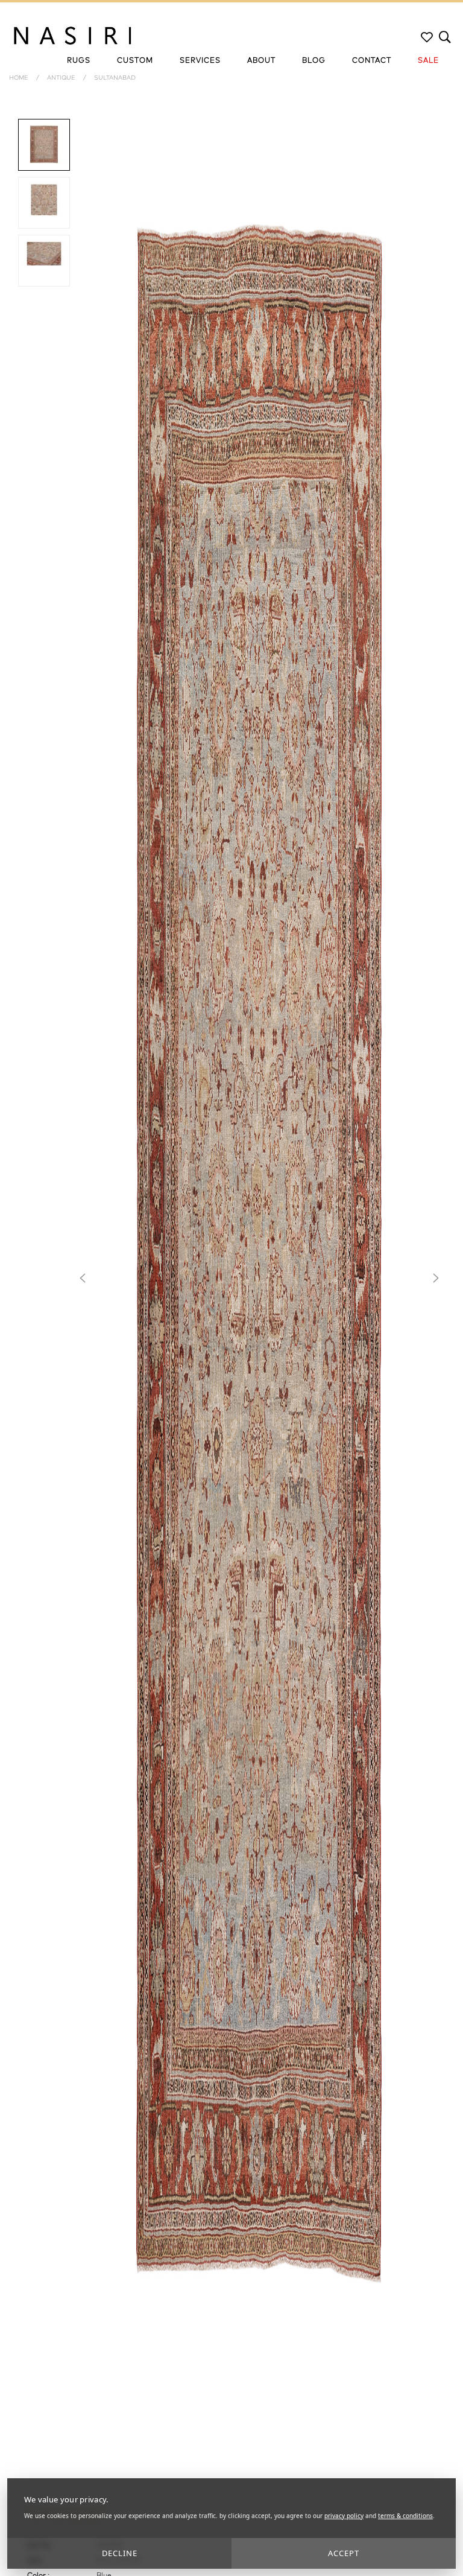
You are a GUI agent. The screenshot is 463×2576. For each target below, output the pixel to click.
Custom (135, 61)
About (261, 61)
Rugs (79, 61)
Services (200, 61)
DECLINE (120, 2553)
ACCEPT (344, 2553)
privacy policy (344, 2516)
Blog (314, 61)
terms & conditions (405, 2516)
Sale (428, 61)
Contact (372, 61)
